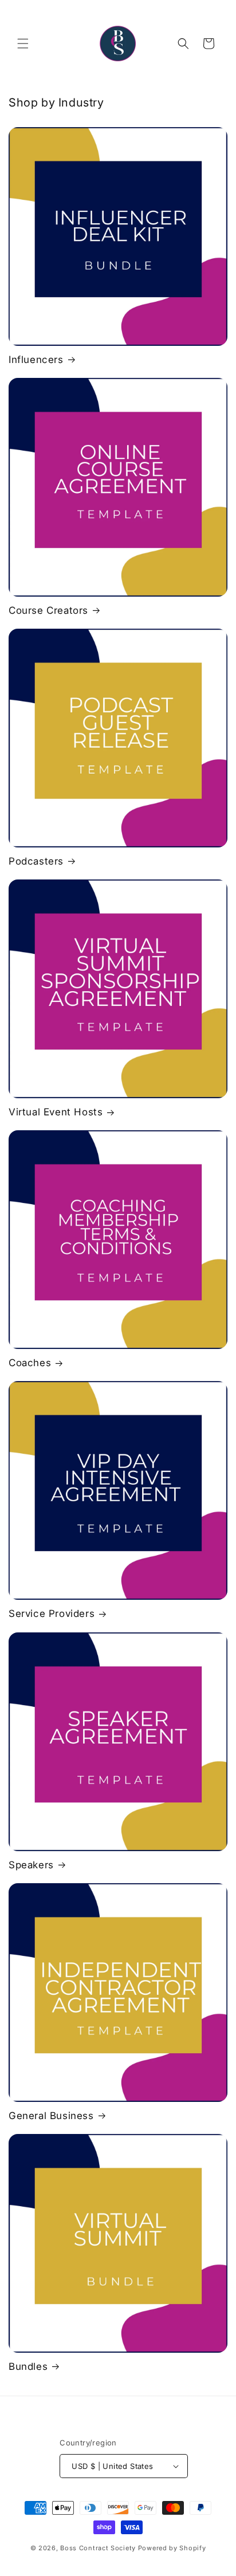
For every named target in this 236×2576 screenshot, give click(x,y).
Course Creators (48, 610)
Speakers (31, 1865)
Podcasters (36, 861)
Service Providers (52, 1614)
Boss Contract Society (98, 2548)
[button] (23, 44)
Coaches (30, 1363)
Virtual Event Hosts (56, 1112)
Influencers (36, 360)
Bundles (28, 2366)
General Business (51, 2116)
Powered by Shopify (172, 2548)
